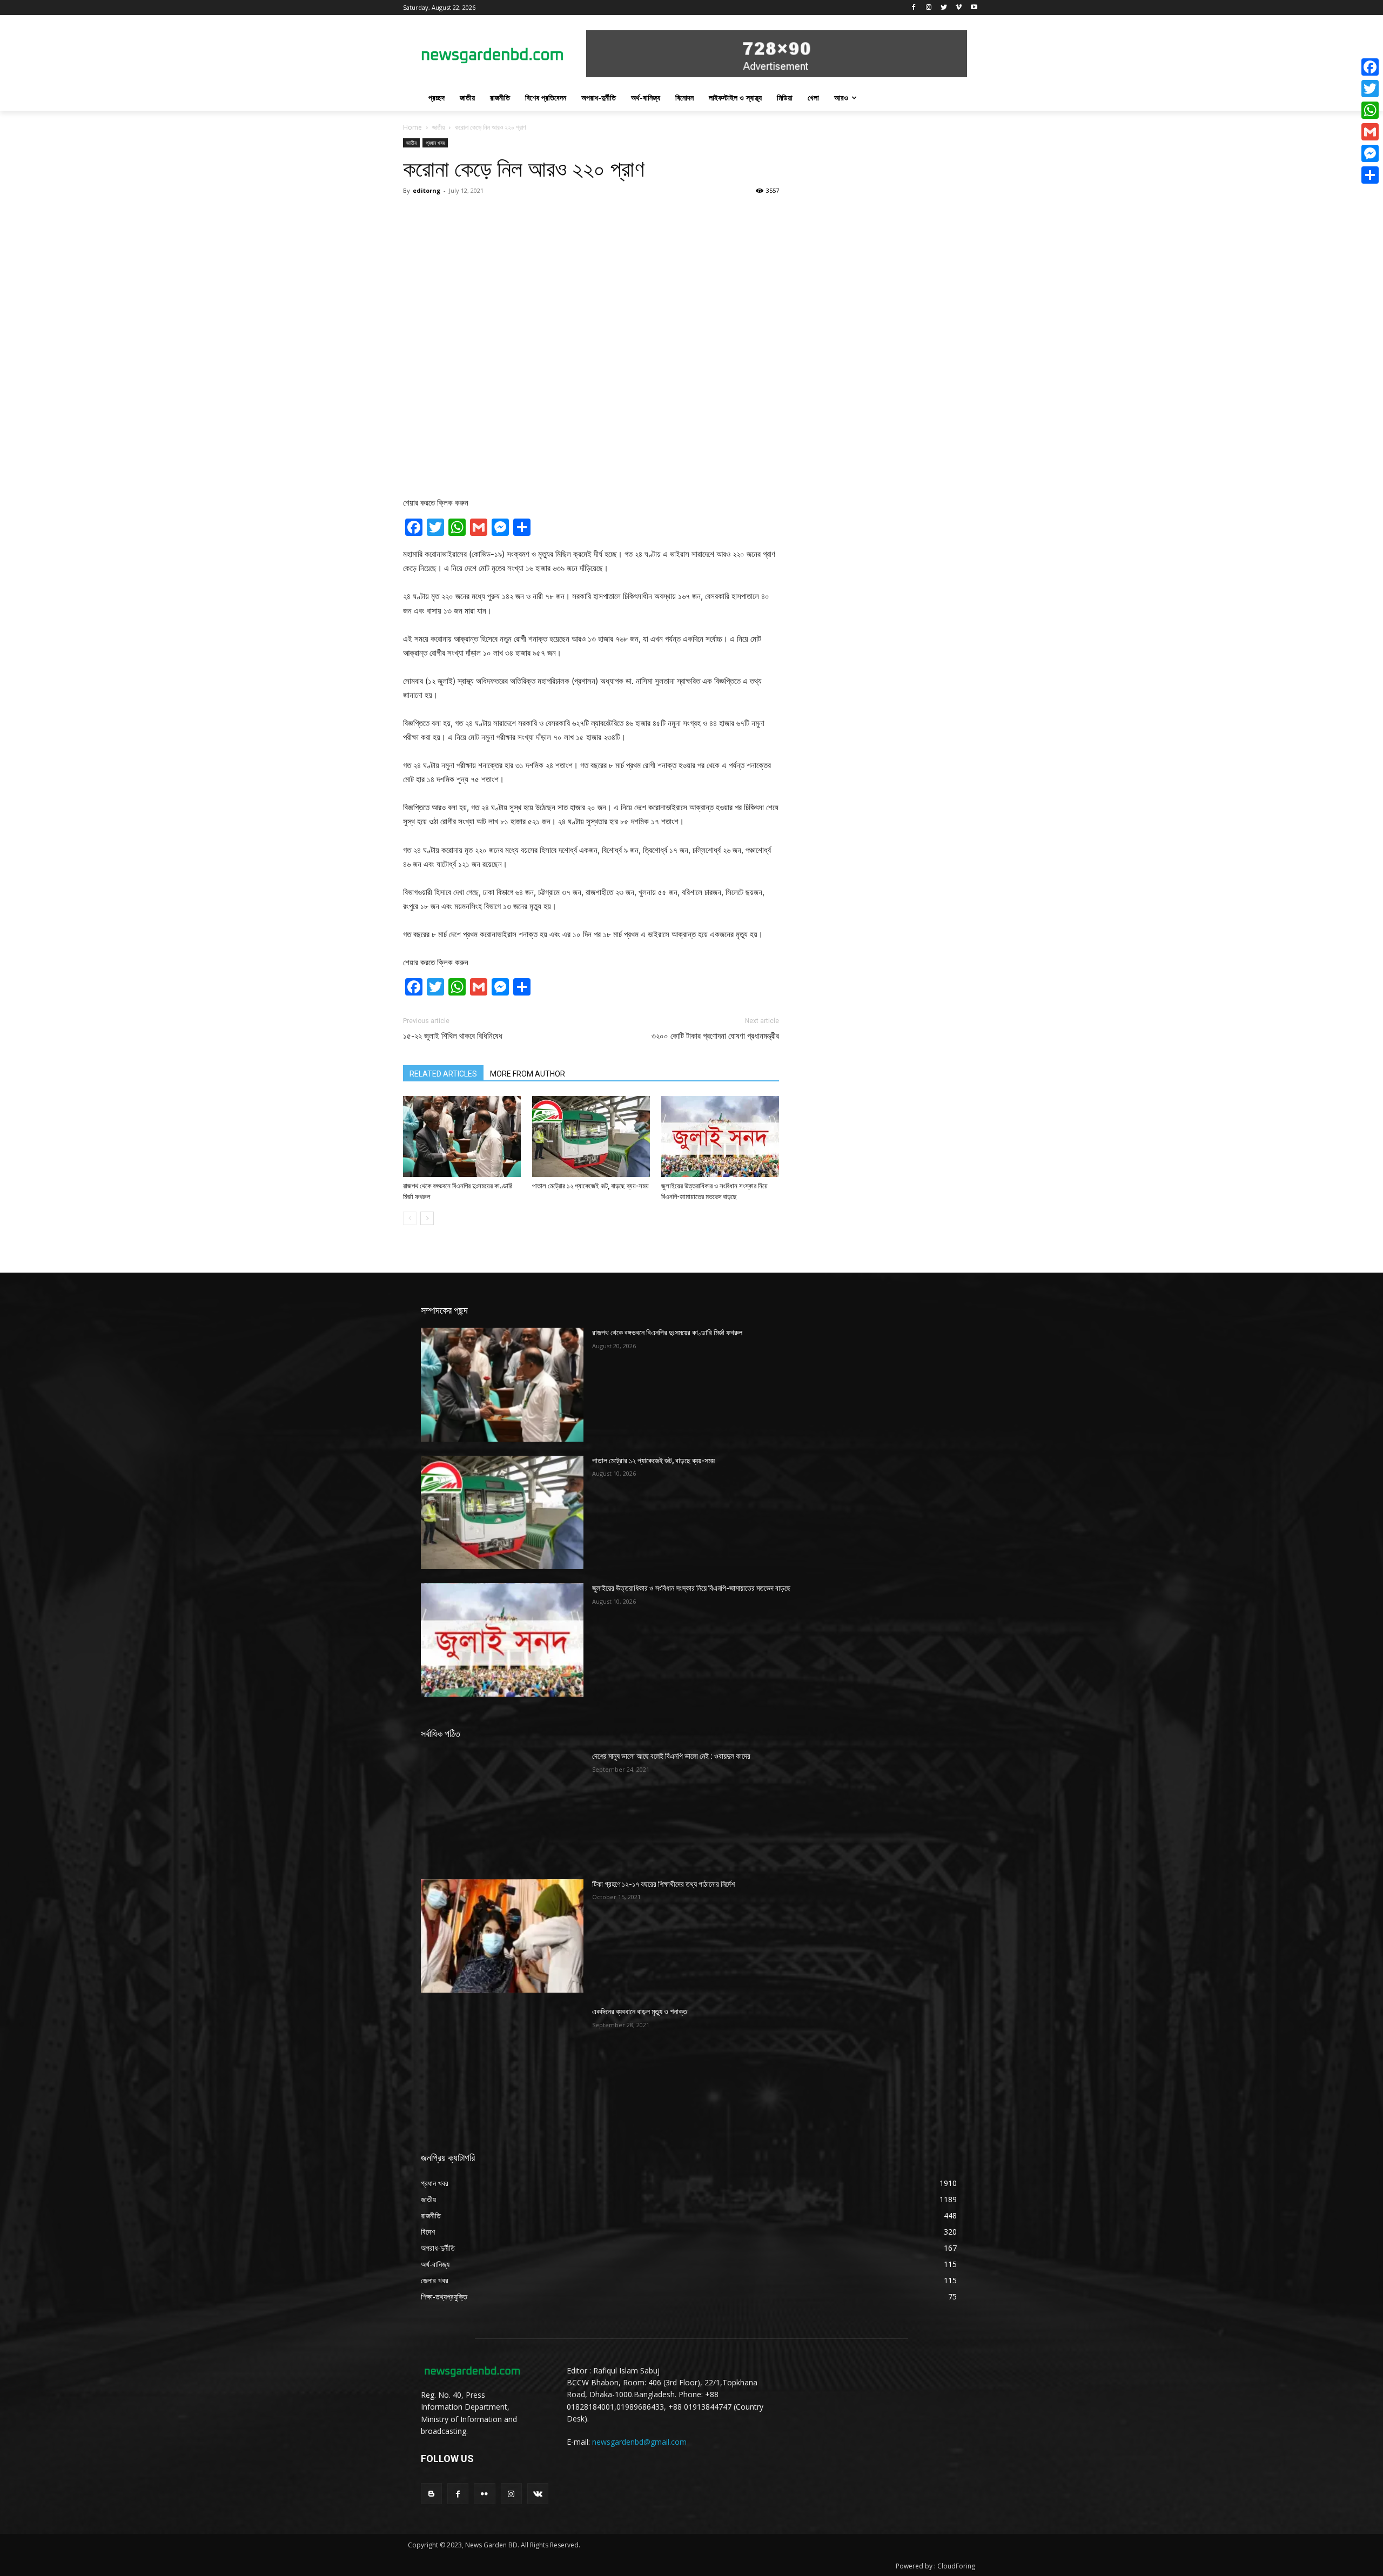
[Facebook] (914, 8)
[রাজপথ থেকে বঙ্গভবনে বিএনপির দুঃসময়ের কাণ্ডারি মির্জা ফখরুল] (462, 1136)
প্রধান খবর (435, 143)
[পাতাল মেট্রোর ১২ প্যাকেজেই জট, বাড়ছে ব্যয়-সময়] (591, 1136)
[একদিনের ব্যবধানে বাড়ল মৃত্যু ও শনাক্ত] (502, 2063)
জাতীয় (438, 127)
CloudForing (956, 2566)
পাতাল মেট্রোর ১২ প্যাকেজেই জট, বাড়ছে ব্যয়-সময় (590, 1186)
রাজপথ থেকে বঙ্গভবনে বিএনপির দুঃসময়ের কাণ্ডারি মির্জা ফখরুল (667, 1333)
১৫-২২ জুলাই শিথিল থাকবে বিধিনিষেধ (453, 1036)
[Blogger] (431, 2494)
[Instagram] (929, 8)
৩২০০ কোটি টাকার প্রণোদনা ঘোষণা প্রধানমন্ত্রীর (715, 1036)
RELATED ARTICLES (443, 1074)
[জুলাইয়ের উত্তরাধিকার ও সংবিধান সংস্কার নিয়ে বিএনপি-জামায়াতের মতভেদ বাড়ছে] (720, 1136)
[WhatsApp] (1370, 110)
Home (412, 127)
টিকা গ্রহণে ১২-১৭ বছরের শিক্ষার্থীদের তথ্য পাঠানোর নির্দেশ (663, 1884)
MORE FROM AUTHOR (528, 1074)
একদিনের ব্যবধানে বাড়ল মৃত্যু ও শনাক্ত (640, 2012)
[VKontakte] (538, 2494)
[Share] (1370, 175)
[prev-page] (410, 1218)
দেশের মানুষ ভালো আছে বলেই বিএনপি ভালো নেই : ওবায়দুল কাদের (671, 1756)
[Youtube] (974, 8)
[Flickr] (484, 2494)
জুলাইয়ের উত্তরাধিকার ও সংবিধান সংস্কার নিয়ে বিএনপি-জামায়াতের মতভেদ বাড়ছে (691, 1588)
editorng (427, 190)
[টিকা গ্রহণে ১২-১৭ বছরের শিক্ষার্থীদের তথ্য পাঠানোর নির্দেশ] (502, 1936)
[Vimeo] (959, 8)
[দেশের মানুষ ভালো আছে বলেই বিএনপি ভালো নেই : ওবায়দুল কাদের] (502, 1808)
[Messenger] (1370, 153)
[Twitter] (944, 8)
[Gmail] (1370, 132)
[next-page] (427, 1218)
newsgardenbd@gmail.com (639, 2442)
